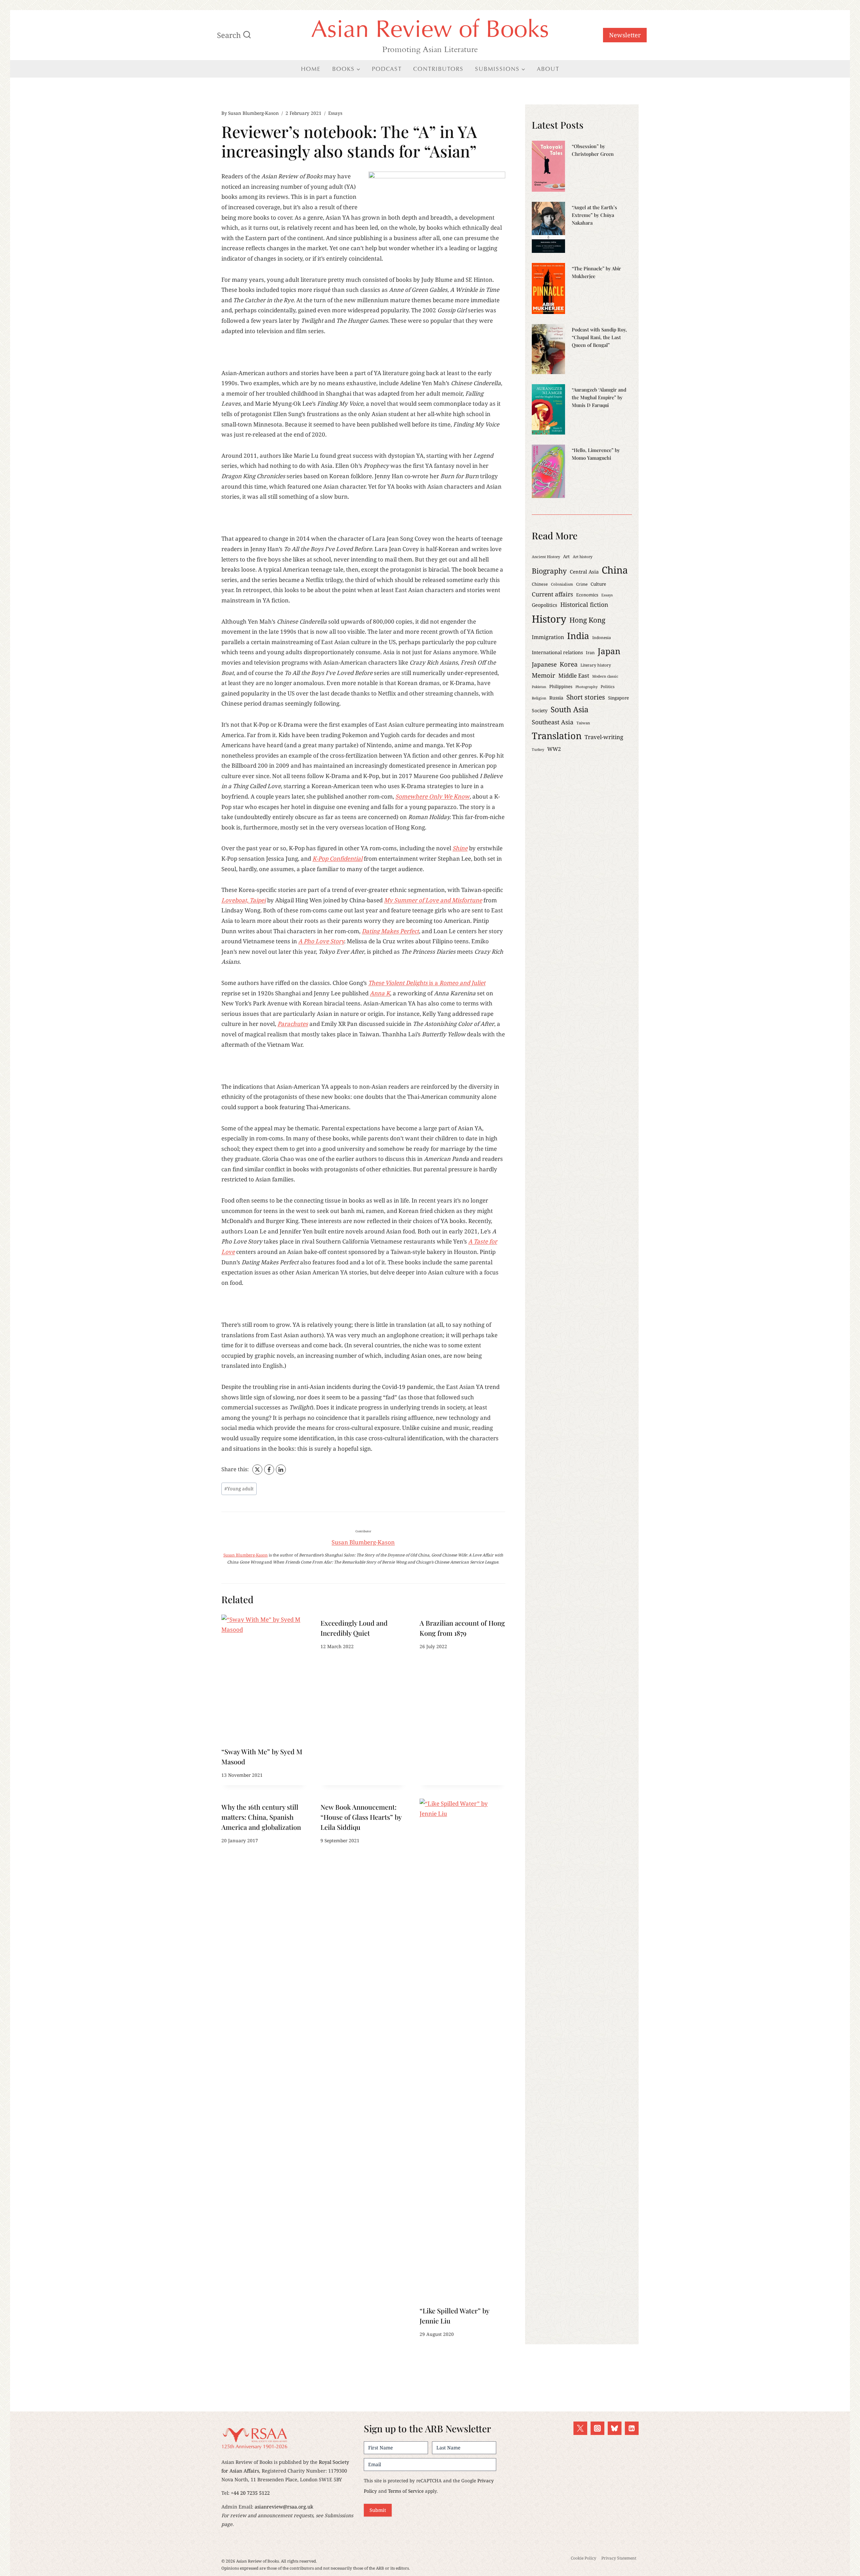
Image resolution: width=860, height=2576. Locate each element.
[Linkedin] (632, 2428)
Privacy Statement (619, 2558)
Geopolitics (545, 605)
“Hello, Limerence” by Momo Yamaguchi (596, 454)
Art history (583, 557)
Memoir (544, 675)
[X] (257, 1470)
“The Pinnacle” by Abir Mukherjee (596, 272)
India (578, 636)
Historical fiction (584, 604)
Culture (598, 584)
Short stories (586, 697)
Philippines (561, 686)
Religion (539, 698)
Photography (587, 687)
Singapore (618, 698)
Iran (590, 652)
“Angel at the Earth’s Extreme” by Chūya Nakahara (594, 215)
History (549, 619)
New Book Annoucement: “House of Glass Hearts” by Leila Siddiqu (361, 1817)
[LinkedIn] (281, 1470)
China (615, 570)
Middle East (574, 675)
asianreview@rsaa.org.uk (284, 2507)
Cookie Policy (584, 2558)
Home (311, 69)
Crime (582, 584)
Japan (609, 651)
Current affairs (552, 594)
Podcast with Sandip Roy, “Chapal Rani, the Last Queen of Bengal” (599, 337)
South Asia (570, 709)
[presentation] (264, 1679)
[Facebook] (269, 1470)
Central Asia (584, 572)
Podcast (387, 69)
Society (540, 710)
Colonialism (562, 584)
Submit (378, 2510)
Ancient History (546, 557)
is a (427, 983)
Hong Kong (587, 620)
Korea (569, 664)
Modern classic (605, 676)
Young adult (239, 1488)
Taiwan (583, 723)
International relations (557, 652)
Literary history (596, 665)
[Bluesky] (615, 2428)
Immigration (548, 637)
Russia (556, 698)
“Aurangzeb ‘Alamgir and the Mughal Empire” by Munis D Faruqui (599, 397)
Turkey (538, 750)
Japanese (544, 664)
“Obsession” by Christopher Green (593, 150)
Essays (335, 113)
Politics (608, 686)
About (548, 69)
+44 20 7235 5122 (250, 2493)
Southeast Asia (553, 722)
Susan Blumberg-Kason (253, 113)
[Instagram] (597, 2428)
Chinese (540, 584)
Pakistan (539, 687)
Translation (557, 736)
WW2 (554, 749)
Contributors (438, 69)
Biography (549, 571)
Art (566, 556)
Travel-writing (604, 737)
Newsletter (625, 35)
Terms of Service (406, 2491)
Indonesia (602, 637)
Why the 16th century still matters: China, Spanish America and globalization (261, 1817)
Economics (587, 595)
